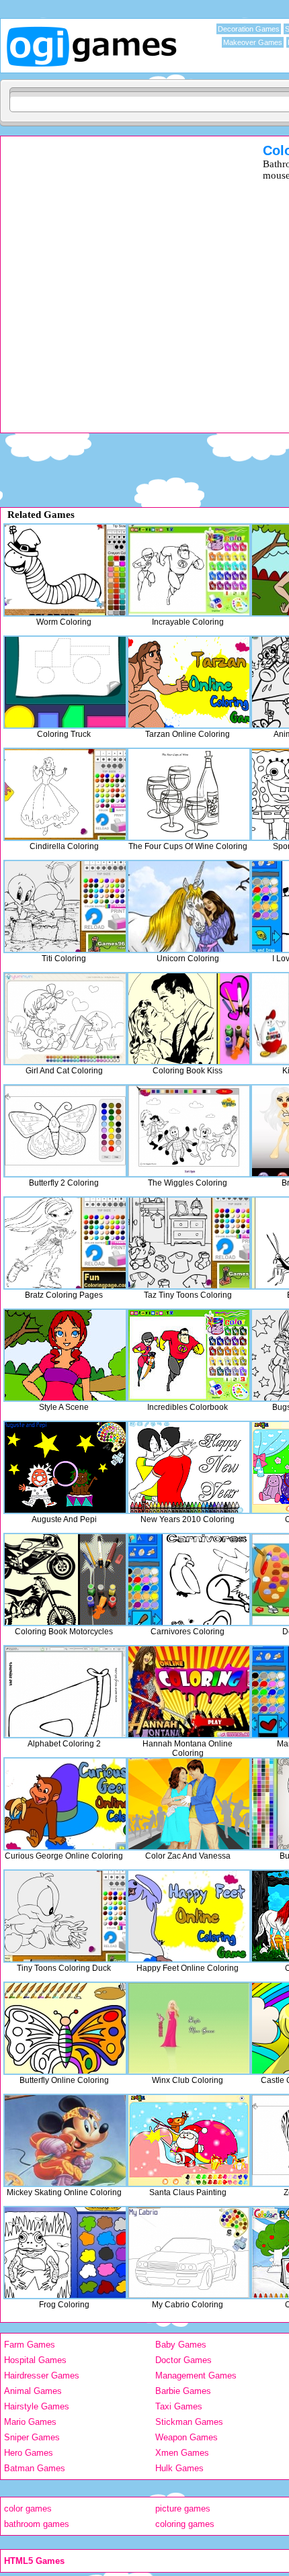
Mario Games (30, 2422)
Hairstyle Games (37, 2406)
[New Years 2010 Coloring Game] (189, 1467)
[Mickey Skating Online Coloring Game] (65, 2140)
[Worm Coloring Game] (65, 570)
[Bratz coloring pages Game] (65, 1243)
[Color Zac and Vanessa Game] (189, 1804)
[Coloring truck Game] (65, 682)
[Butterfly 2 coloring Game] (65, 1131)
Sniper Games (32, 2437)
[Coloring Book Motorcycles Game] (65, 1580)
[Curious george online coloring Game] (65, 1804)
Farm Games (30, 2345)
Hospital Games (35, 2360)
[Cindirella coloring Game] (65, 794)
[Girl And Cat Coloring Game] (65, 1019)
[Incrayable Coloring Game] (189, 570)
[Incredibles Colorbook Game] (189, 1355)
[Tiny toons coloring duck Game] (65, 1916)
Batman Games (35, 2468)
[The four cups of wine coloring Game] (189, 794)
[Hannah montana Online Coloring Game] (189, 1692)
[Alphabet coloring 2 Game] (65, 1692)
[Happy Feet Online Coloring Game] (189, 1916)
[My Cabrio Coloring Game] (189, 2253)
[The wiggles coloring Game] (189, 1131)
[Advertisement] (144, 287)
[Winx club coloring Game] (189, 2028)
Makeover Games (253, 42)
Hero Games (29, 2453)
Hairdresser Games (42, 2375)
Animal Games (33, 2391)
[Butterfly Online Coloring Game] (65, 2028)
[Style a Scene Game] (65, 1355)
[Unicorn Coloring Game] (189, 906)
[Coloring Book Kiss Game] (189, 1019)
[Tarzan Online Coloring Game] (189, 682)
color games (28, 2508)
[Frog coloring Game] (65, 2253)
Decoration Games (249, 29)
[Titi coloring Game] (65, 906)
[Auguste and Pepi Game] (65, 1467)
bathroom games (37, 2524)
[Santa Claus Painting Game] (189, 2140)
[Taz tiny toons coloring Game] (189, 1243)
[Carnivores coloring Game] (189, 1580)
